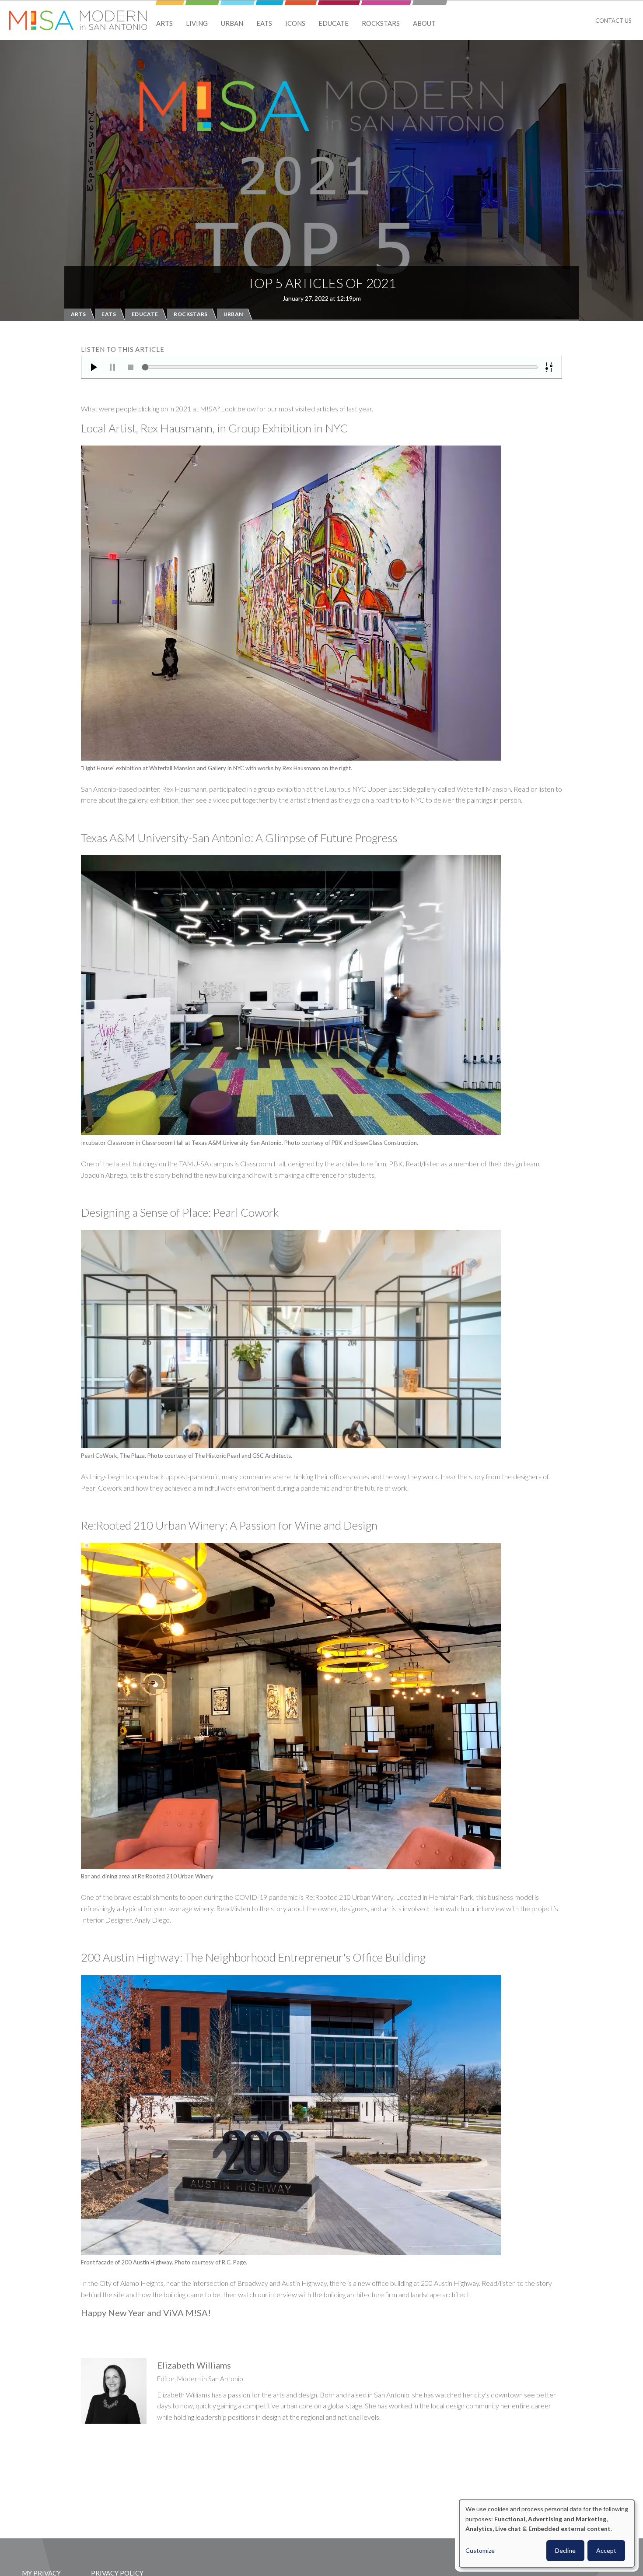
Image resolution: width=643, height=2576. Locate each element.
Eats (264, 23)
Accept (606, 2550)
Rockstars (381, 23)
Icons (295, 23)
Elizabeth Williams (194, 2365)
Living (197, 23)
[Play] (94, 367)
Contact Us (613, 21)
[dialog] (547, 2534)
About (424, 23)
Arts (164, 23)
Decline (565, 2550)
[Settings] (549, 367)
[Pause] (112, 367)
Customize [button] (480, 2550)
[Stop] (131, 367)
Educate (334, 23)
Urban (232, 23)
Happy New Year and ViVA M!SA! (146, 2313)
